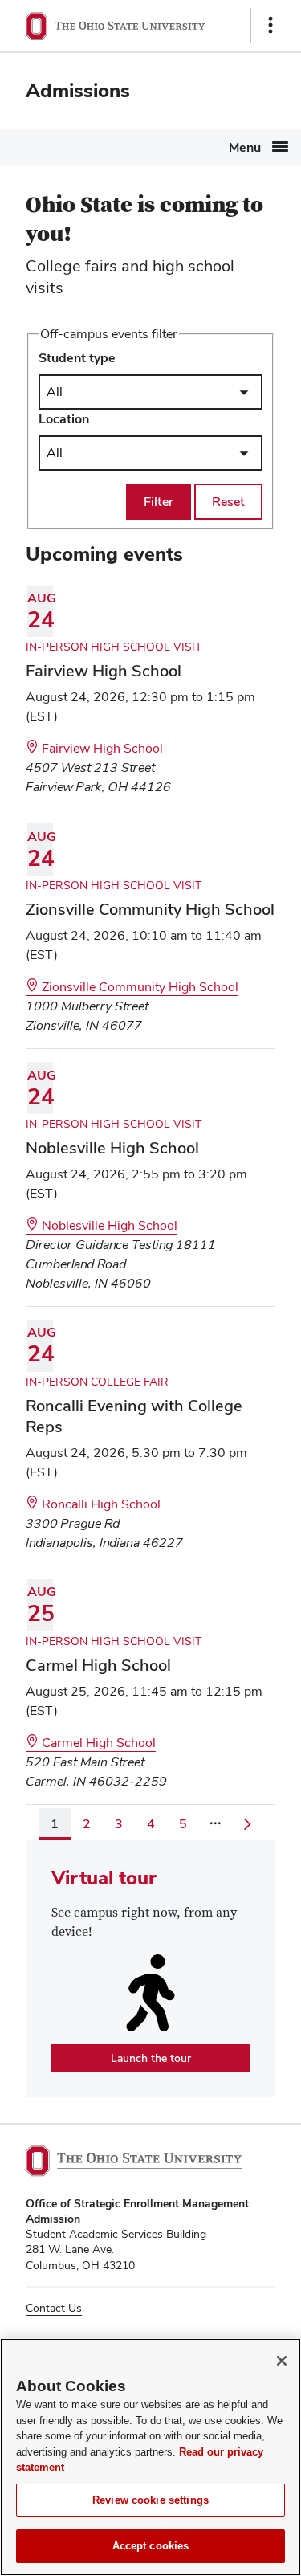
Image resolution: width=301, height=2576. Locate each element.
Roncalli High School (100, 1504)
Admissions (78, 90)
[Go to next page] (247, 1824)
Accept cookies (151, 2546)
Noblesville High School (108, 1225)
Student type (77, 358)
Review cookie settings (150, 2500)
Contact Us (54, 2308)
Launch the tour (160, 2061)
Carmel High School (97, 1743)
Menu (245, 147)
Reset (228, 502)
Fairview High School (101, 748)
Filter (159, 502)
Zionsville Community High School (138, 987)
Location (64, 419)
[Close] (282, 2361)
